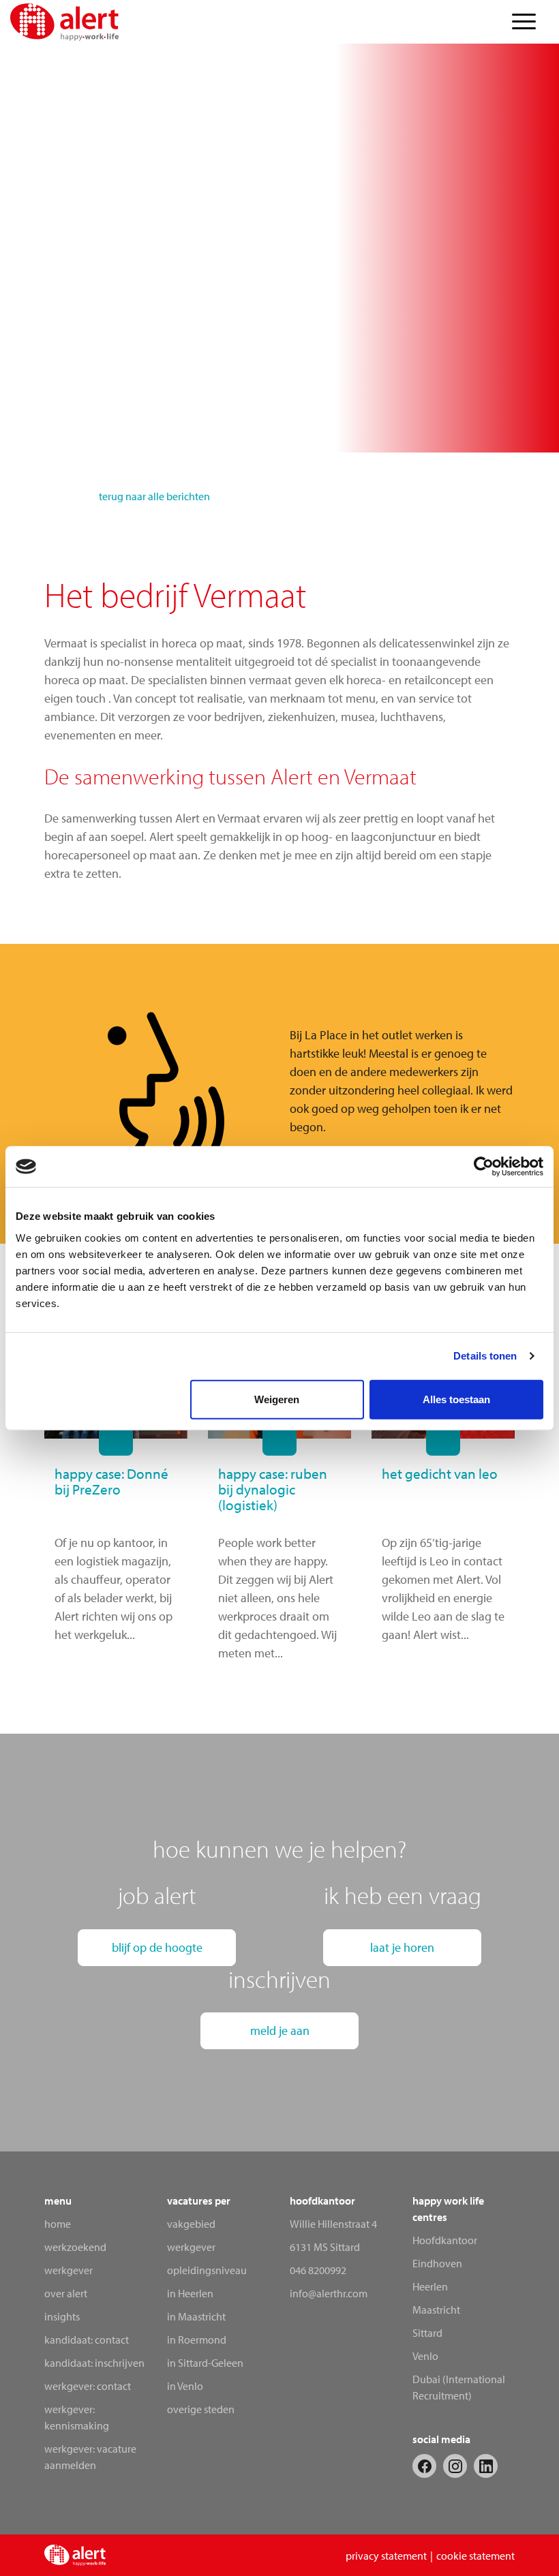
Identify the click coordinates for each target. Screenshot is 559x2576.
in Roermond (197, 2340)
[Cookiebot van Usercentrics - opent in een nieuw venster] (484, 1167)
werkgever (191, 2247)
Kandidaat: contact (87, 2340)
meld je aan (280, 2030)
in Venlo (185, 2386)
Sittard (427, 2333)
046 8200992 (318, 2270)
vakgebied (191, 2224)
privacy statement (386, 2556)
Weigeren (277, 1399)
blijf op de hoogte (157, 1947)
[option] (402, 1089)
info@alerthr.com (329, 2293)
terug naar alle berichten (154, 496)
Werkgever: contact (88, 2386)
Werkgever (69, 2270)
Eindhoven (437, 2263)
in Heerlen (190, 2293)
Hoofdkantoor (445, 2240)
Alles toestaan (456, 1399)
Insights (62, 2316)
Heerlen (430, 2286)
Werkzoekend (75, 2247)
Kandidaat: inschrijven (94, 2363)
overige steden (201, 2409)
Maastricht (436, 2310)
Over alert (66, 2293)
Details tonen (485, 1356)
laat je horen (402, 1947)
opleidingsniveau (207, 2270)
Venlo (425, 2356)
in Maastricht (196, 2316)
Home (58, 2224)
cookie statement (475, 2556)
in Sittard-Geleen (205, 2363)
